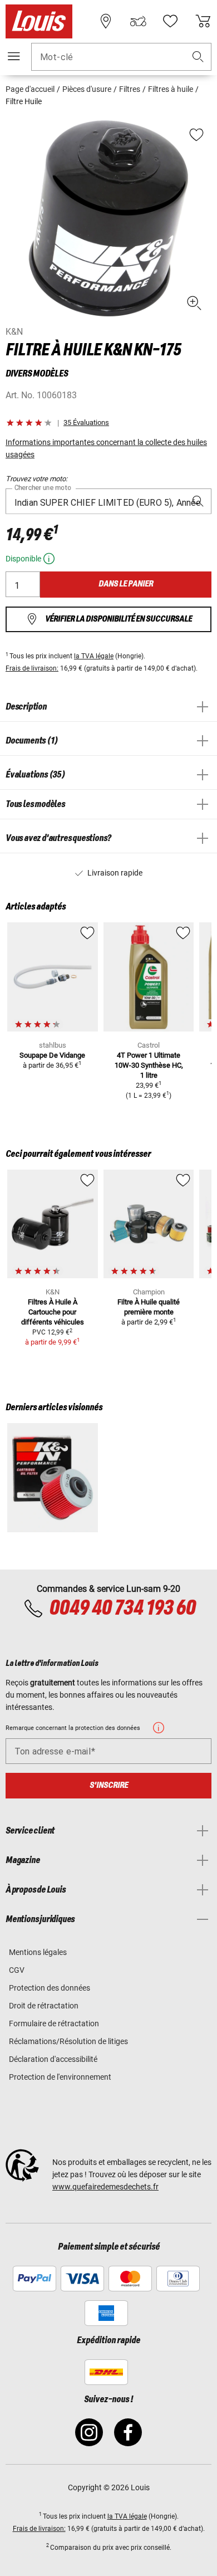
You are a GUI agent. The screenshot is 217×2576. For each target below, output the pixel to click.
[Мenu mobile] (14, 56)
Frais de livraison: (32, 668)
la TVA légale (94, 656)
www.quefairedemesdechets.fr (105, 2187)
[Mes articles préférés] (170, 21)
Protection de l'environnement (60, 2077)
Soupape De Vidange (52, 1055)
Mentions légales (38, 1952)
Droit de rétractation (44, 2006)
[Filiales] (106, 21)
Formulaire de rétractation (54, 2023)
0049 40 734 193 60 (122, 1609)
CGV (17, 1970)
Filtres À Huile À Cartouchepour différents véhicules (53, 1312)
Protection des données (50, 1988)
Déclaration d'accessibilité (53, 2059)
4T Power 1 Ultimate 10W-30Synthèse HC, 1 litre (149, 1065)
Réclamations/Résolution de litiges (68, 2041)
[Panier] (203, 21)
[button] (198, 57)
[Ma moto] (138, 21)
